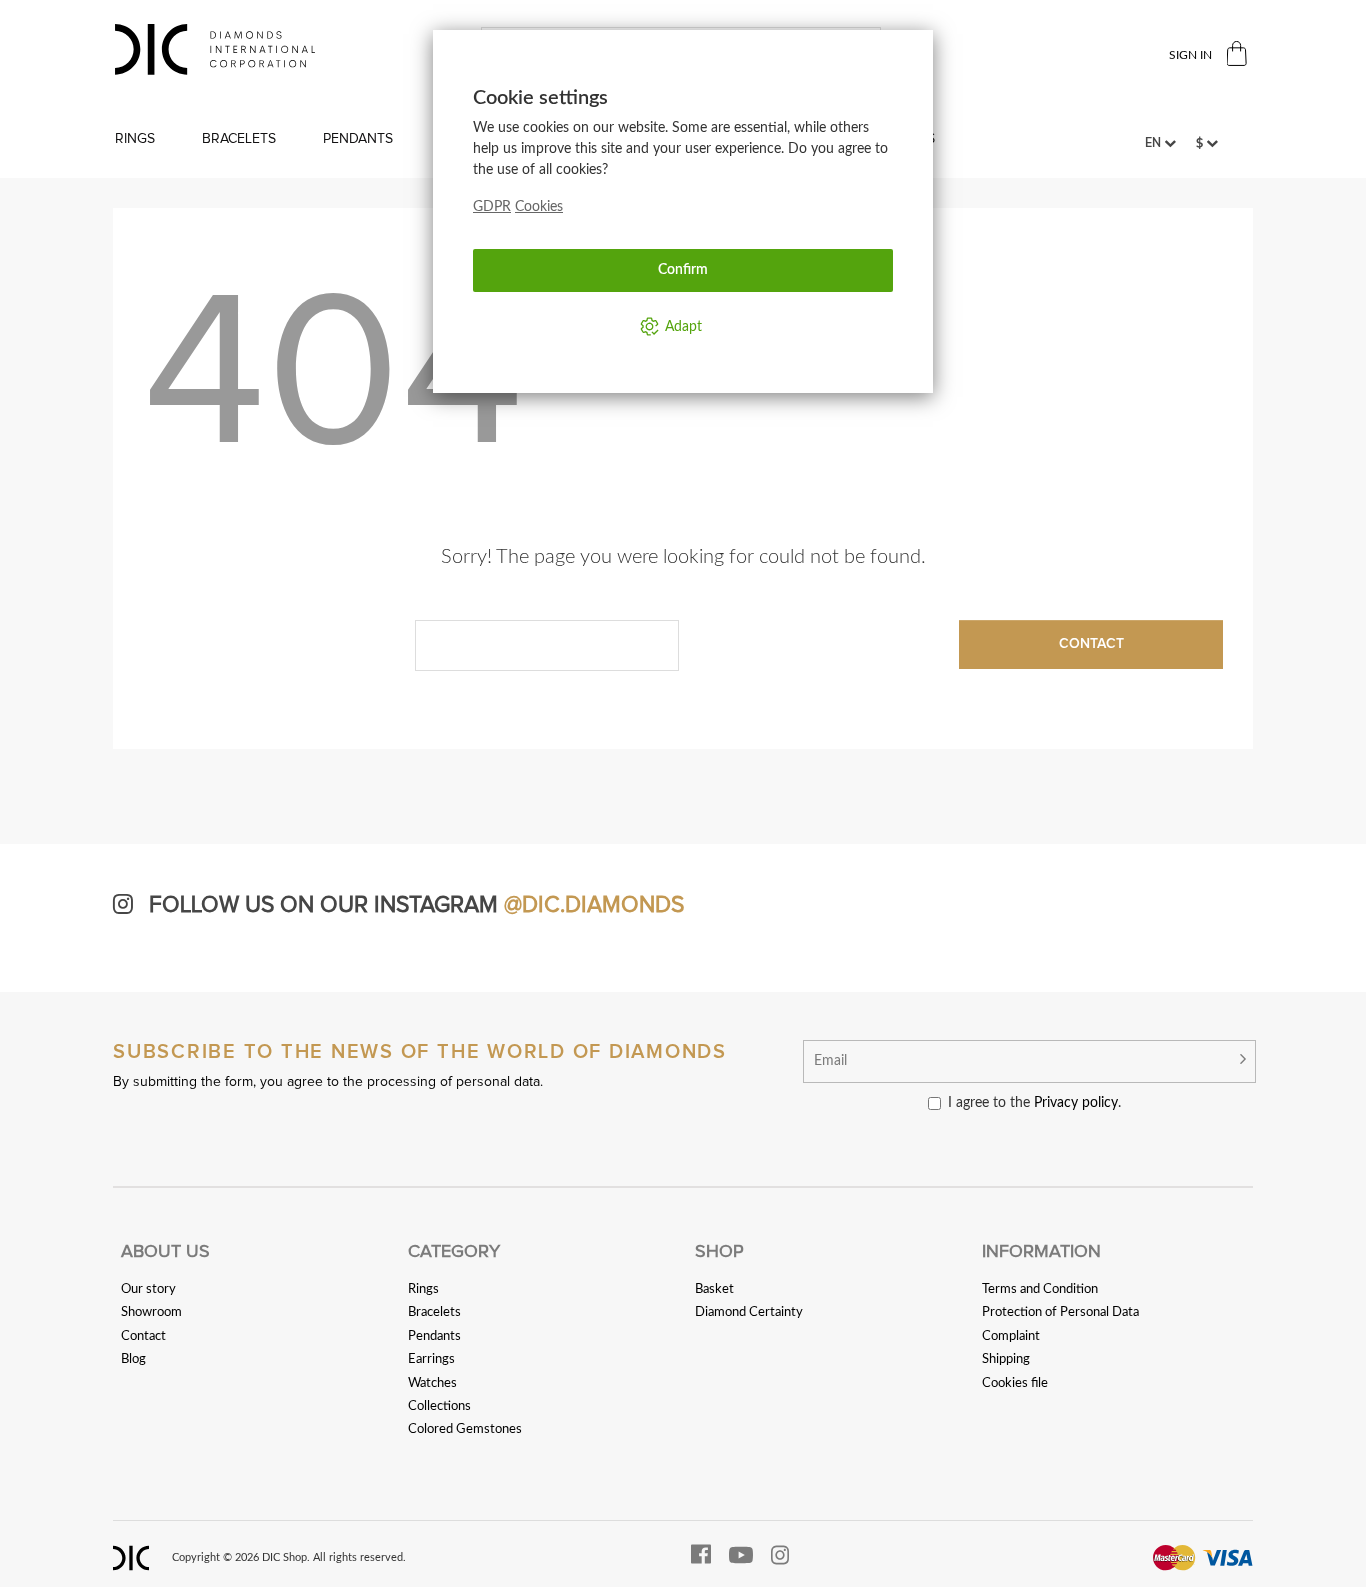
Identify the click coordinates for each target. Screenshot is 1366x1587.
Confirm (683, 270)
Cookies (539, 207)
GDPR (492, 207)
